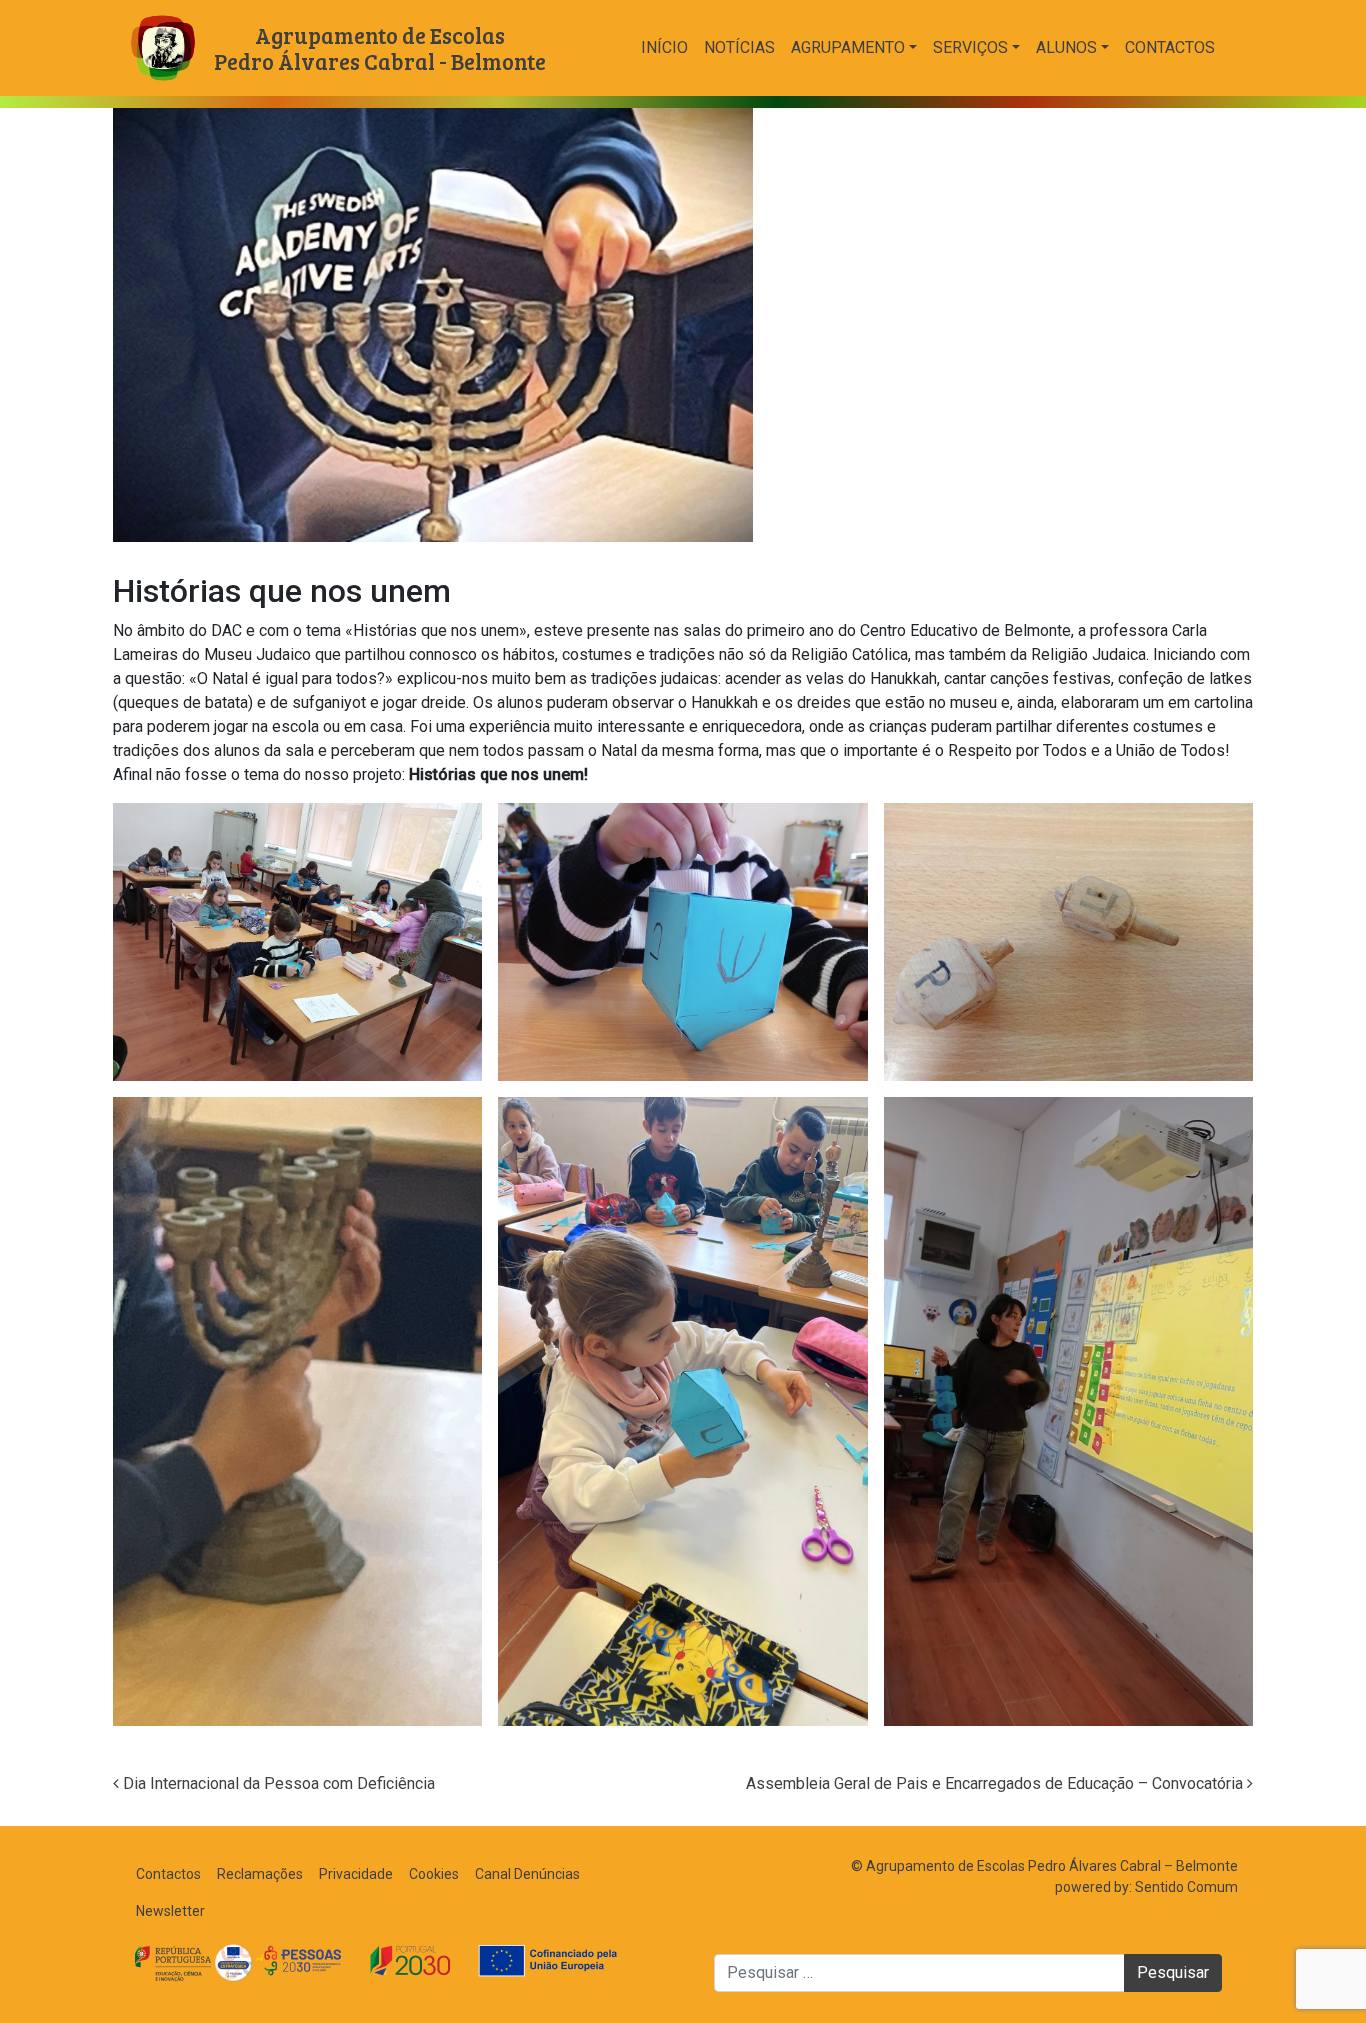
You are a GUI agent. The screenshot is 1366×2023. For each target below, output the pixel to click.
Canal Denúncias (527, 1874)
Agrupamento (848, 47)
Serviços (970, 47)
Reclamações (260, 1874)
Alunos (1066, 47)
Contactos (1170, 47)
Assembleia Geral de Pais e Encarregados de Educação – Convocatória (996, 1783)
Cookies (434, 1874)
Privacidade (356, 1874)
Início (664, 47)
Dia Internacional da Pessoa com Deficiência (277, 1783)
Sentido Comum (1186, 1887)
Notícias (739, 47)
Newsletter (170, 1911)
